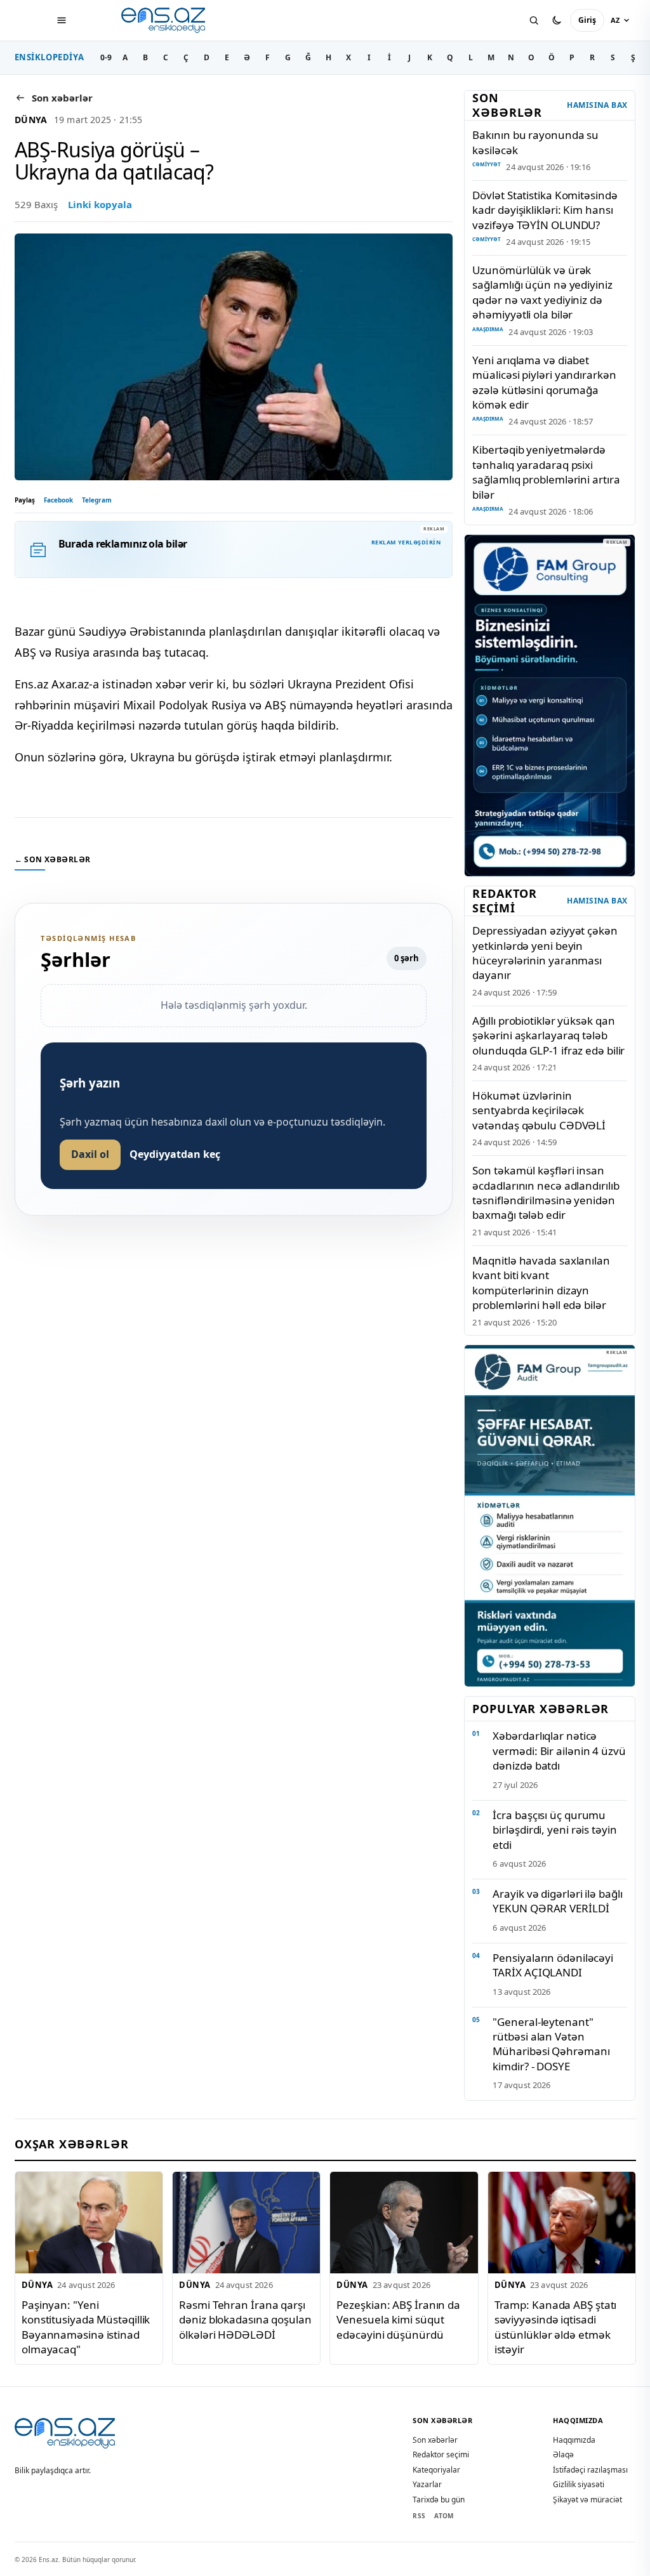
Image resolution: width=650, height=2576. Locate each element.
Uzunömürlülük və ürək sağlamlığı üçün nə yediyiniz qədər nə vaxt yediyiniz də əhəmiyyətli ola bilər (542, 292)
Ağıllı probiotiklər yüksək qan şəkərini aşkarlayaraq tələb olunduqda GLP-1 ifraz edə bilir (548, 1035)
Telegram (97, 500)
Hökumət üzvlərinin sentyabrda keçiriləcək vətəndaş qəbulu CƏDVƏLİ (539, 1110)
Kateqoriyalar (436, 2470)
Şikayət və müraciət (587, 2500)
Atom (444, 2516)
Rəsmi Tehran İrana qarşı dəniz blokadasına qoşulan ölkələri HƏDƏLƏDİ (245, 2320)
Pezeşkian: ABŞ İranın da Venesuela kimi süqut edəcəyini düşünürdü (398, 2320)
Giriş (587, 20)
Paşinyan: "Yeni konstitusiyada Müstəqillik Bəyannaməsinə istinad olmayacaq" (86, 2327)
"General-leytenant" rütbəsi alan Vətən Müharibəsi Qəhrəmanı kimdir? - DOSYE (551, 2044)
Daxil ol (90, 1154)
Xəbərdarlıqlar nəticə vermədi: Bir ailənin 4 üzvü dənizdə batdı (559, 1751)
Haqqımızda (574, 2440)
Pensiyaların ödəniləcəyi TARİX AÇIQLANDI (553, 1965)
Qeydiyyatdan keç (175, 1154)
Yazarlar (427, 2484)
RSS (419, 2516)
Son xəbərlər (435, 2440)
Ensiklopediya (50, 57)
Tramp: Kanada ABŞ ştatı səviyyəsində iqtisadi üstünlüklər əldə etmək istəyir (555, 2327)
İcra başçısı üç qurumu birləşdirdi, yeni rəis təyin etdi (554, 1830)
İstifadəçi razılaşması (590, 2470)
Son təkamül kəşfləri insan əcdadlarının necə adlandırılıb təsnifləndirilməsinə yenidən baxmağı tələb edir (546, 1193)
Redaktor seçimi (441, 2454)
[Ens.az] (164, 20)
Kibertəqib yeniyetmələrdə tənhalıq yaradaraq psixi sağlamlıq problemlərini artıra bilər (546, 472)
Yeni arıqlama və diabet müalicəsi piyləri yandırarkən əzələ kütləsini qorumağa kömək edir (544, 382)
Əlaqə (563, 2454)
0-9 (106, 57)
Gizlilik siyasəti (579, 2484)
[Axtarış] (534, 20)
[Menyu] (62, 20)
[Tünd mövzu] (557, 20)
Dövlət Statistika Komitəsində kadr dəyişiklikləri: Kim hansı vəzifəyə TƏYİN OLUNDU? (545, 210)
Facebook (58, 500)
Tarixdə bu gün (439, 2500)
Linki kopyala (100, 204)
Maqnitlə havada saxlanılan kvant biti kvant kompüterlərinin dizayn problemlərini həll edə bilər (541, 1283)
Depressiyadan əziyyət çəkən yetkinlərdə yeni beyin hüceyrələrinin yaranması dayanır (545, 953)
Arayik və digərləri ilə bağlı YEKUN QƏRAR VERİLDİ (557, 1901)
